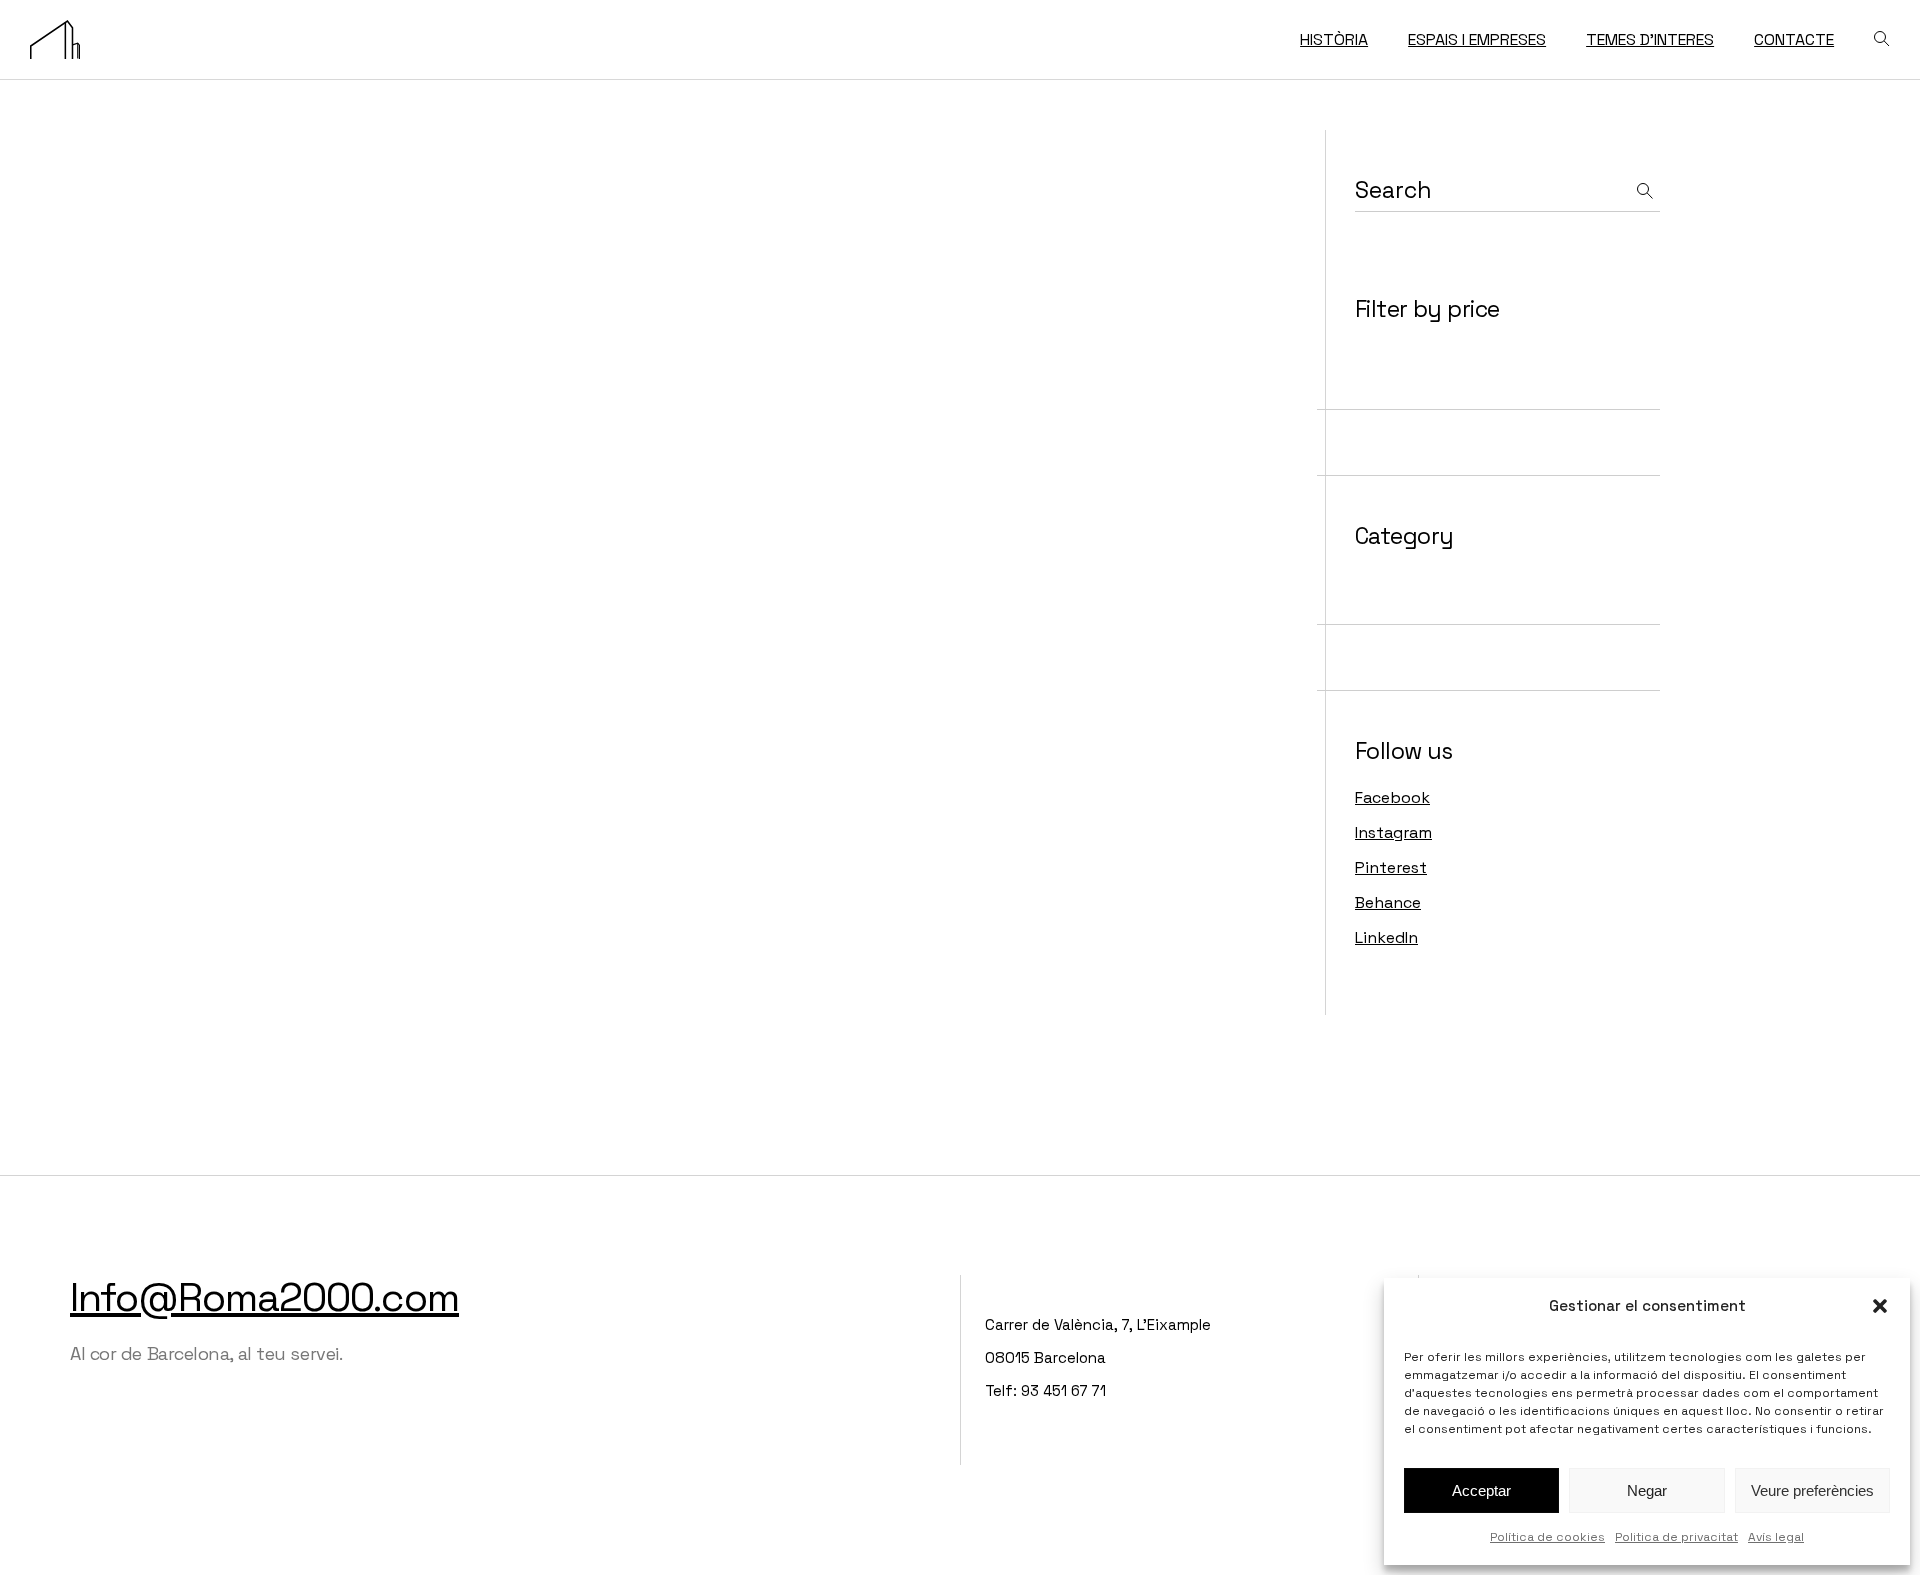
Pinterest (1391, 867)
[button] (1880, 1306)
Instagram (1393, 832)
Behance (1388, 902)
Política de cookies (1547, 1537)
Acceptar (1481, 1490)
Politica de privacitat (1676, 1537)
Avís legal (1776, 1537)
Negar (1647, 1490)
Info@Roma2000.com (264, 1297)
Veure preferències (1812, 1490)
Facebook (1392, 797)
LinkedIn (1386, 937)
